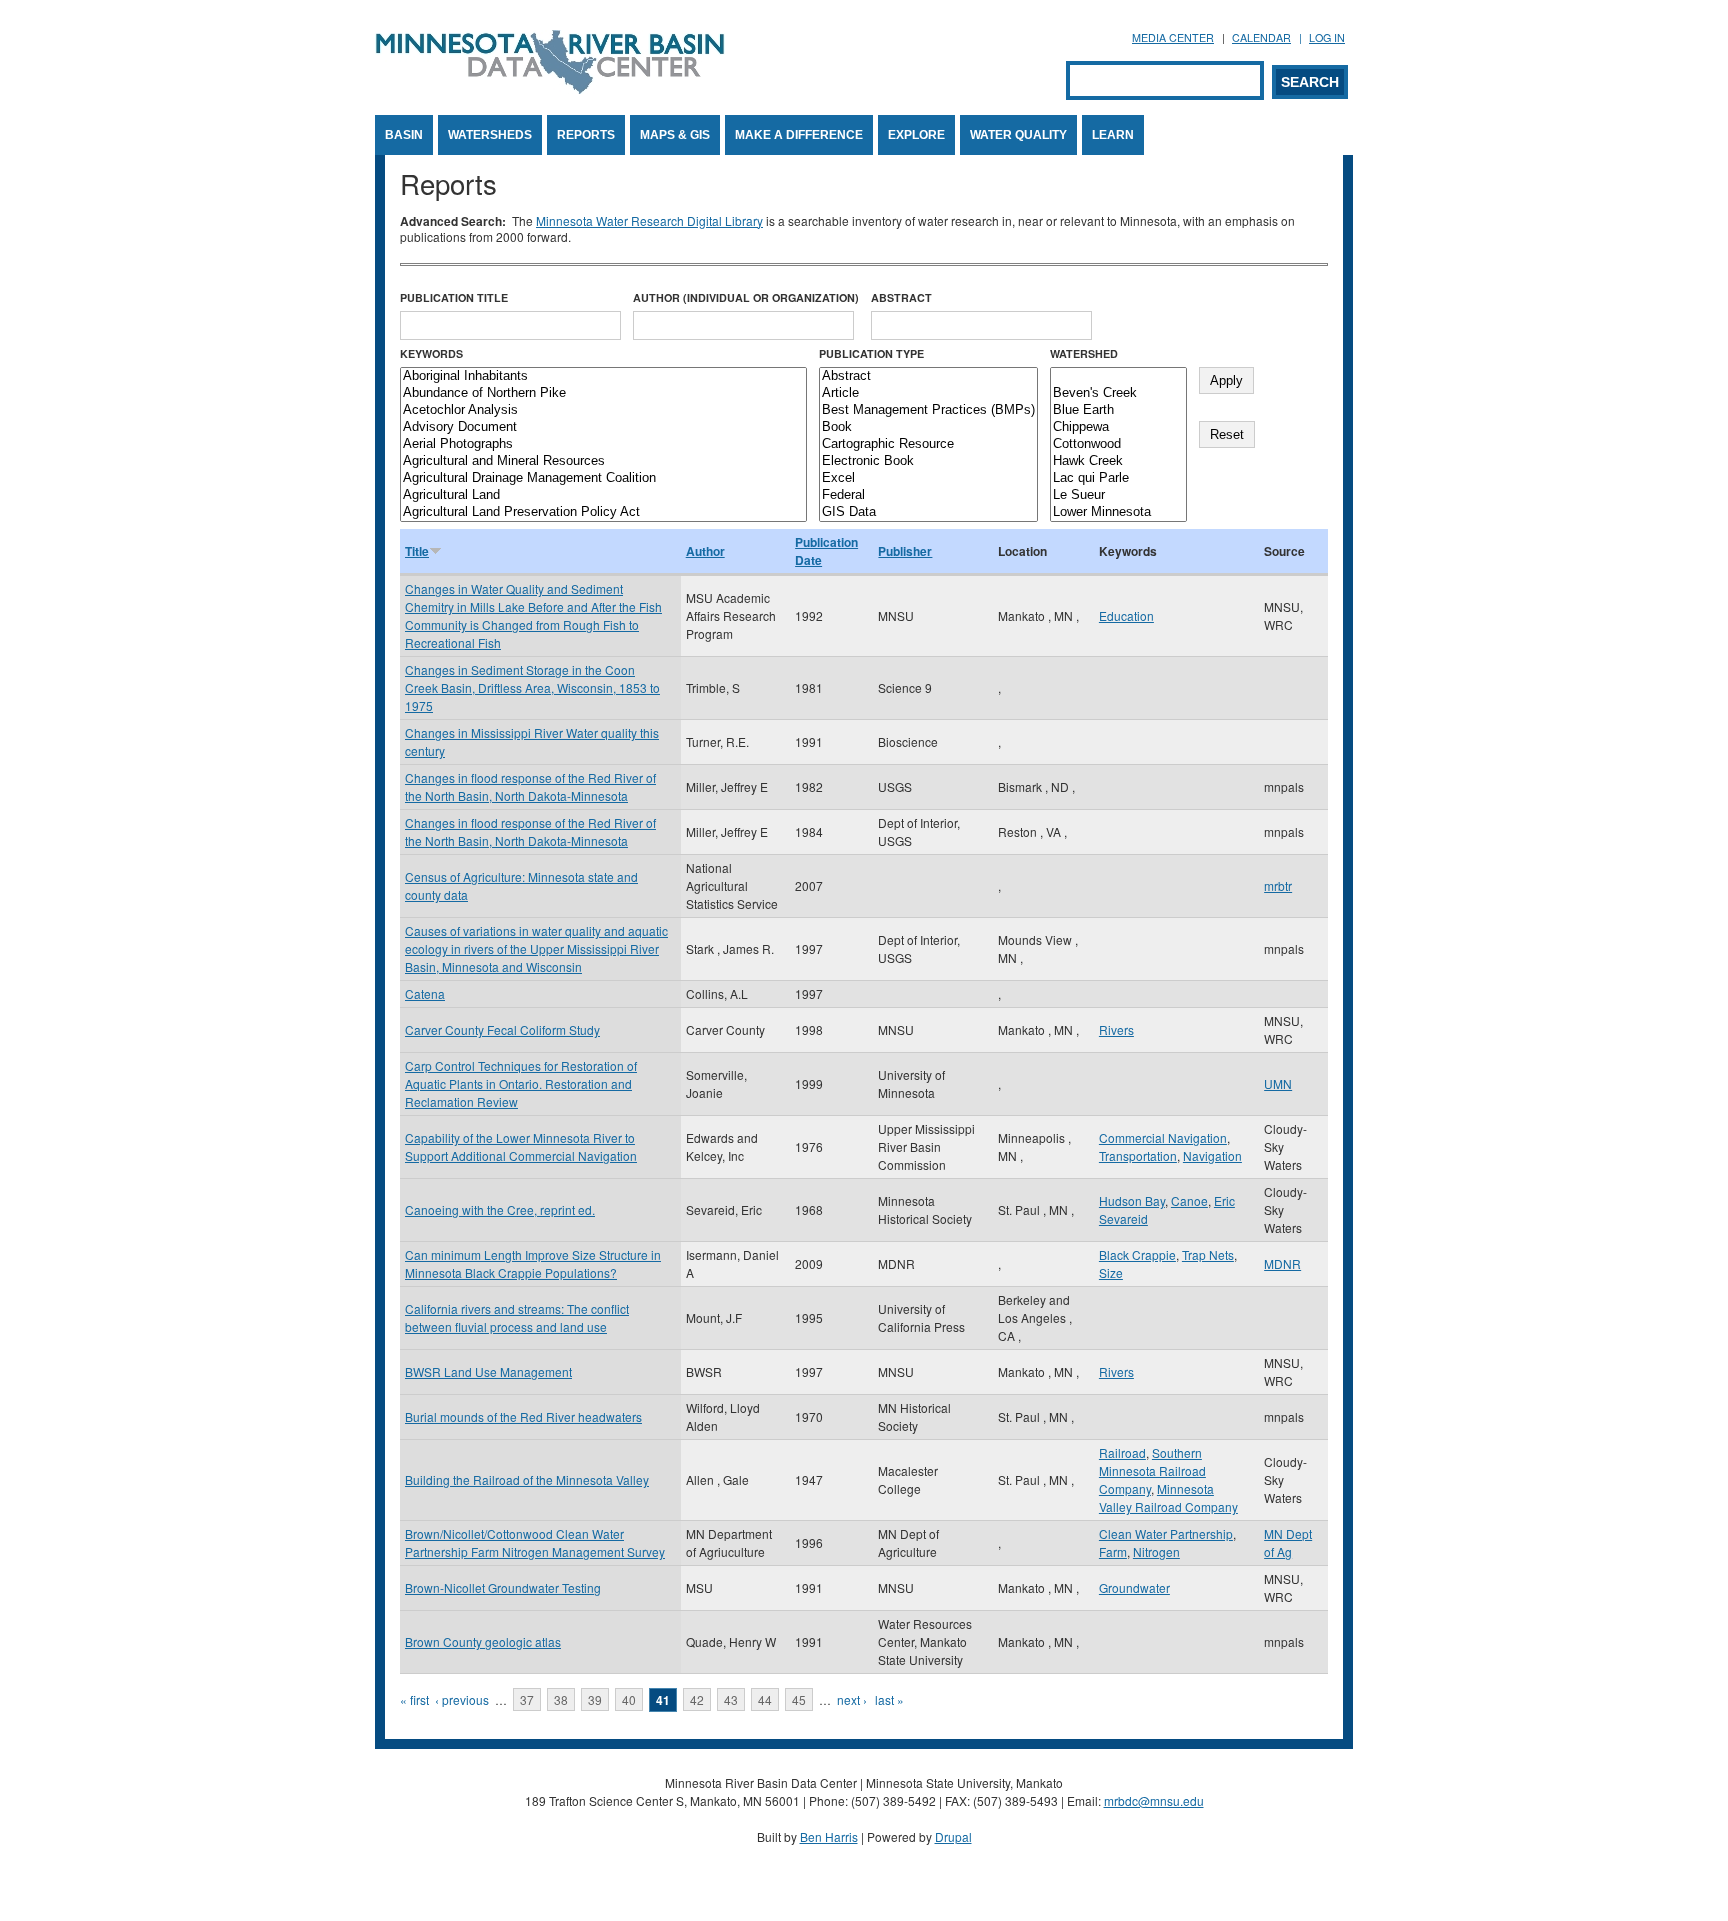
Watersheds (490, 135)
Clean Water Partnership (1166, 1533)
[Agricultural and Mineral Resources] (603, 461)
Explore (916, 135)
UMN (1278, 1083)
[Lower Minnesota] (1118, 512)
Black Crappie (1137, 1254)
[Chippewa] (1118, 427)
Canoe (1189, 1200)
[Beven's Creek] (1118, 393)
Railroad (1122, 1452)
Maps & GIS (675, 135)
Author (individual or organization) (746, 297)
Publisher (905, 551)
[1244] (1118, 376)
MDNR (1282, 1263)
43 (731, 1699)
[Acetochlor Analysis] (603, 410)
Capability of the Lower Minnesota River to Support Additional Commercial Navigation (521, 1146)
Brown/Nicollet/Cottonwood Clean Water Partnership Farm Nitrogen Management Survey (535, 1542)
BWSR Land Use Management (488, 1371)
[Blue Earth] (1118, 410)
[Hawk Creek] (1118, 461)
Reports (586, 135)
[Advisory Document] (603, 427)
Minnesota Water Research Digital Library (649, 220)
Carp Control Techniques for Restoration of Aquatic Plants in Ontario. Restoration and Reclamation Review (521, 1083)
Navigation (1212, 1155)
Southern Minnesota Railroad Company (1152, 1470)
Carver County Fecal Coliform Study (502, 1029)
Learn (1113, 135)
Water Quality (1018, 135)
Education (1126, 615)
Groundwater (1134, 1587)
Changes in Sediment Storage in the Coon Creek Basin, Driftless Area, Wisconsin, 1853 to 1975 (532, 687)
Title (417, 551)
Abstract (901, 297)
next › (852, 1699)
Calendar (1261, 37)
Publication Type (871, 353)
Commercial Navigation (1163, 1137)
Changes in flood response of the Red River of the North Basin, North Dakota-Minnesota (530, 786)
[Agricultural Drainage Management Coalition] (603, 478)
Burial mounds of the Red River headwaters (523, 1416)
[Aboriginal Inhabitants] (603, 376)
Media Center (1173, 37)
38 (561, 1699)
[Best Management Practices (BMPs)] (928, 410)
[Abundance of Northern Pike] (603, 393)
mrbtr (1278, 885)
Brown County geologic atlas (483, 1641)
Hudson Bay (1132, 1200)
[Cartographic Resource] (928, 444)
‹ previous (462, 1699)
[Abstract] (928, 376)
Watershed (1084, 353)
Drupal (953, 1836)
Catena (425, 993)
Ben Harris (829, 1836)
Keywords (431, 353)
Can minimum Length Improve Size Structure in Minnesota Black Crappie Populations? (533, 1263)
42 (697, 1699)
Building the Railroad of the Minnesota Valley (527, 1479)
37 (527, 1699)
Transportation (1138, 1155)
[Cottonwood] (1118, 444)
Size (1111, 1272)
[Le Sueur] (1118, 495)
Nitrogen (1156, 1551)
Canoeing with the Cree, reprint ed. (500, 1209)
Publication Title (454, 297)
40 (629, 1699)
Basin (404, 135)
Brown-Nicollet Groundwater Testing (503, 1587)
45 (799, 1699)
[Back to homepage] (550, 88)
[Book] (928, 427)
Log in (1327, 37)
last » (889, 1699)
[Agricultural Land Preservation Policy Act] (603, 512)
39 (595, 1699)
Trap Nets (1208, 1254)
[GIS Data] (928, 512)
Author (705, 551)
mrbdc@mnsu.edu (1154, 1800)
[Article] (928, 393)
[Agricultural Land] (603, 495)
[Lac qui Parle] (1118, 478)
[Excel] (928, 478)
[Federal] (928, 495)
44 (765, 1699)
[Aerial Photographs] (603, 444)
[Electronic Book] (928, 461)
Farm (1113, 1551)
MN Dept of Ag (1288, 1542)
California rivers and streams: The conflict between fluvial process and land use (517, 1317)
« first (414, 1699)
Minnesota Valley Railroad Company (1168, 1497)
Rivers (1116, 1029)
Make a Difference (799, 135)
